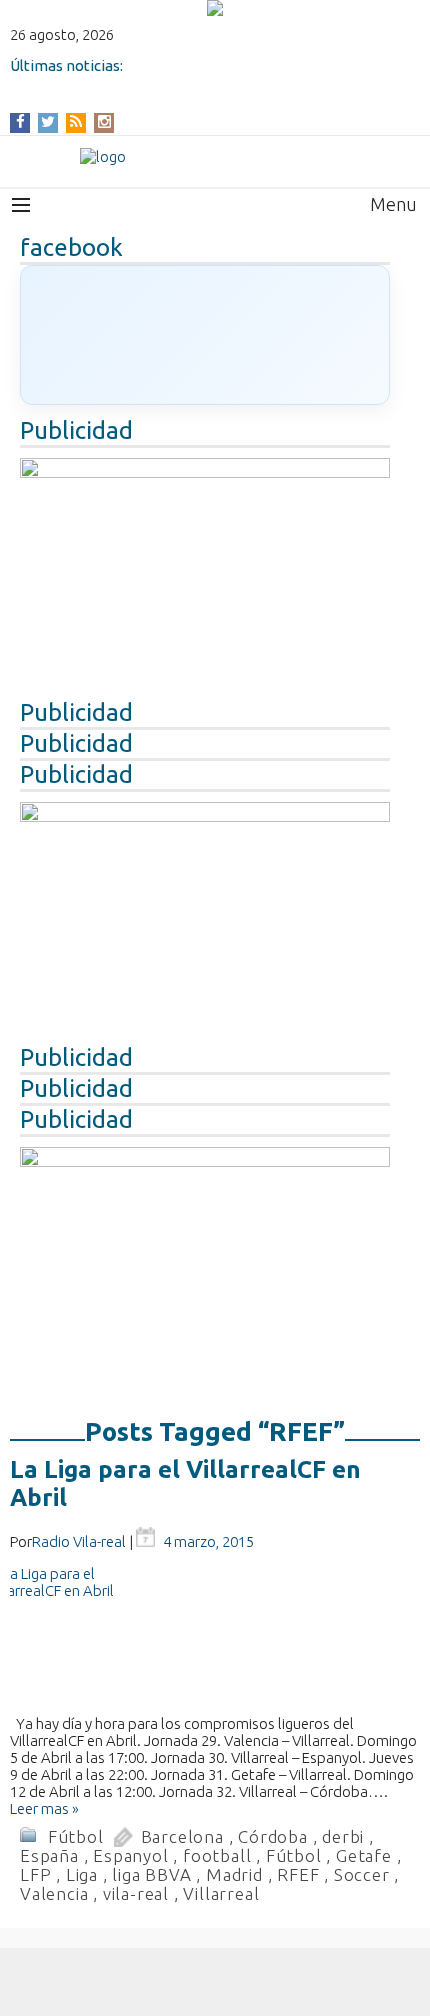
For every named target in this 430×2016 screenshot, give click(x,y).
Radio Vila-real (79, 1541)
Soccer (362, 1874)
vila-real (136, 1893)
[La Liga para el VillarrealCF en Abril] (215, 1640)
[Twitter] (48, 121)
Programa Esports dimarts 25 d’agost (142, 82)
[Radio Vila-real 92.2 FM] (215, 156)
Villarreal (221, 1893)
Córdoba (273, 1836)
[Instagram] (104, 121)
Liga (82, 1874)
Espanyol (130, 1855)
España (49, 1855)
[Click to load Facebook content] (205, 335)
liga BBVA (151, 1874)
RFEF (298, 1874)
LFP (35, 1874)
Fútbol (76, 1836)
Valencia (54, 1893)
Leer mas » (44, 1808)
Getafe (364, 1855)
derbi (343, 1836)
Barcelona (182, 1836)
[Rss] (76, 121)
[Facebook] (20, 121)
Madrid (234, 1874)
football (217, 1855)
